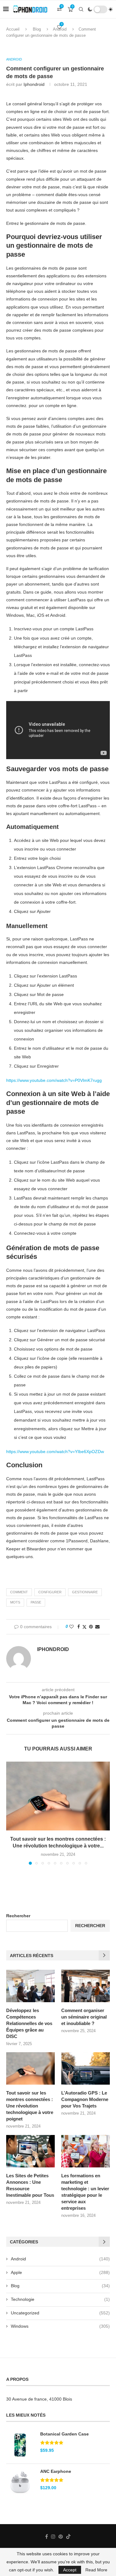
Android (60, 2259)
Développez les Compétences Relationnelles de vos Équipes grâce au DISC (29, 2023)
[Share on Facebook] (79, 1627)
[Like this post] (71, 1627)
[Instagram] (53, 2536)
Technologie (60, 2299)
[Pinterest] (61, 2536)
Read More (96, 2570)
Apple (60, 2272)
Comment (19, 1592)
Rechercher (18, 1916)
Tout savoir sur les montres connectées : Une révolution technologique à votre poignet (30, 2106)
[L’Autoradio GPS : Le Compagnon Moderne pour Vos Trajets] (86, 2068)
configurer (50, 1592)
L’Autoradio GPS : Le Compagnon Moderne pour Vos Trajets (85, 2099)
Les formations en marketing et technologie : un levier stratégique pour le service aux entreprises (85, 2192)
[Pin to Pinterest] (91, 1627)
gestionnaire (85, 1592)
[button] (11, 1813)
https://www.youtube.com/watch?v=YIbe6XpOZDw (55, 1452)
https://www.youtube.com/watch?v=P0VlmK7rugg (54, 1080)
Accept (70, 2570)
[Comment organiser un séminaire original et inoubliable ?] (86, 1986)
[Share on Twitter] (84, 1627)
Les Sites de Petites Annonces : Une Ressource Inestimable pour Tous (30, 2185)
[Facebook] (47, 2536)
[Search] (81, 9)
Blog (60, 2286)
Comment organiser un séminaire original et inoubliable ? (84, 2017)
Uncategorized (60, 2313)
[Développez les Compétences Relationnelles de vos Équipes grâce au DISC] (30, 1986)
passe (36, 1602)
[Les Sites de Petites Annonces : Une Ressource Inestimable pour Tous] (30, 2151)
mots (15, 1602)
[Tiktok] (68, 2536)
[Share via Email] (97, 1627)
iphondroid (34, 84)
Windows (60, 2326)
